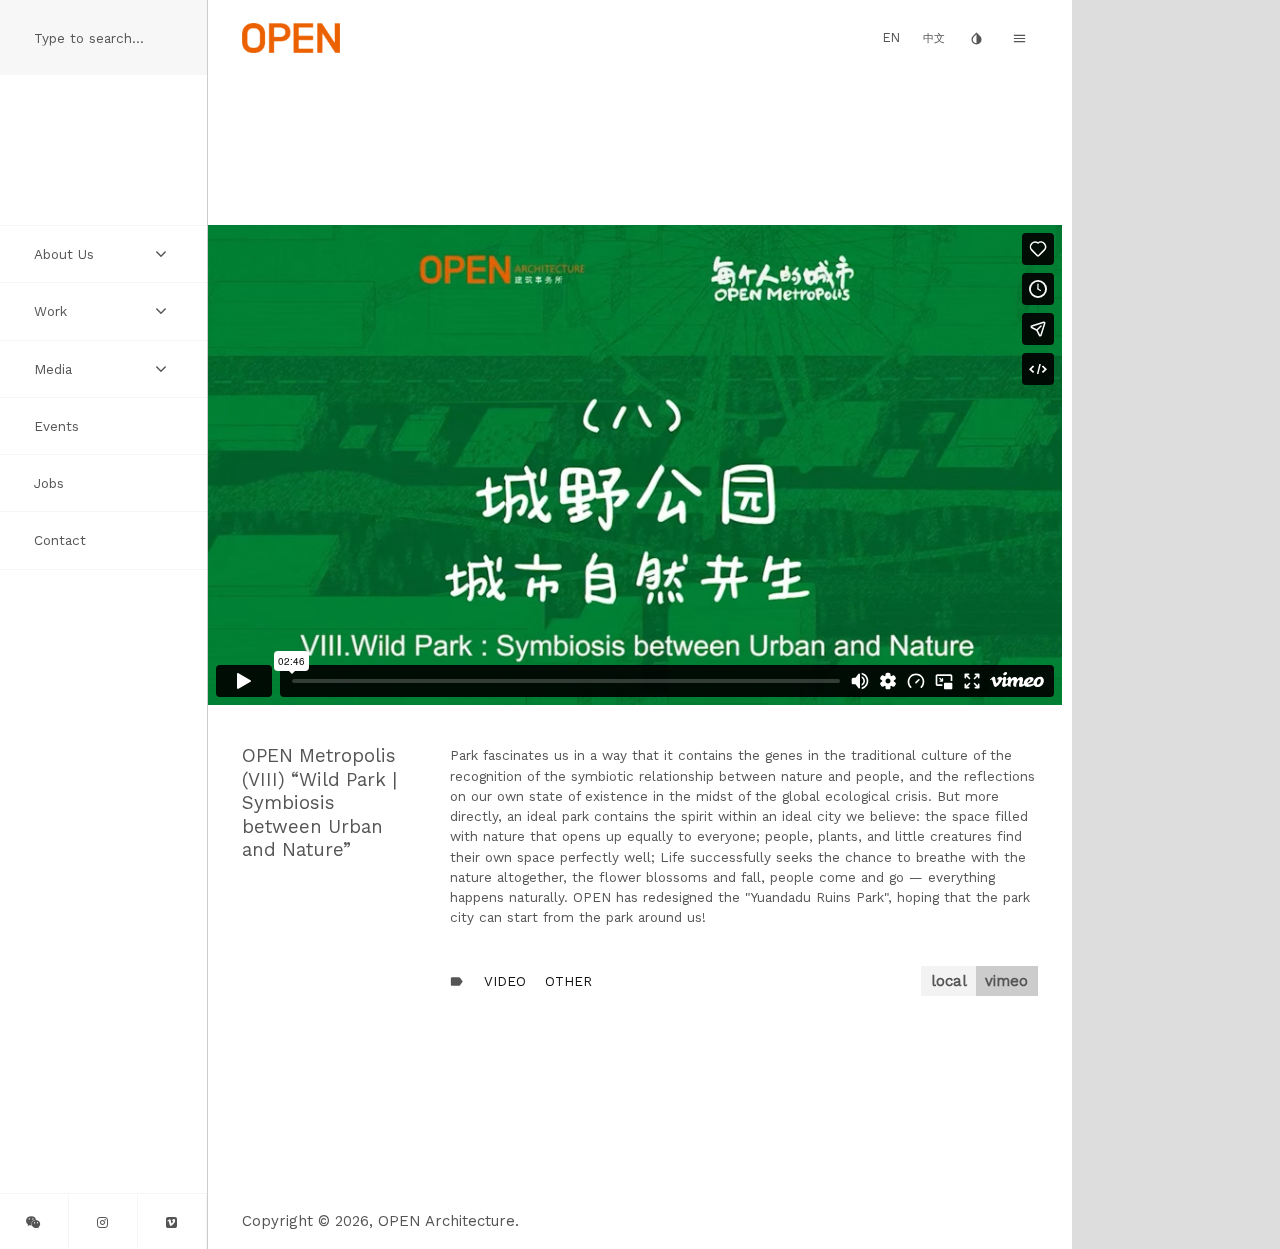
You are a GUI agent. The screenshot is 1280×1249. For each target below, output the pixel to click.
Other (568, 981)
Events (56, 426)
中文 (934, 38)
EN (891, 37)
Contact (60, 540)
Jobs (49, 483)
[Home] (291, 37)
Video (505, 981)
